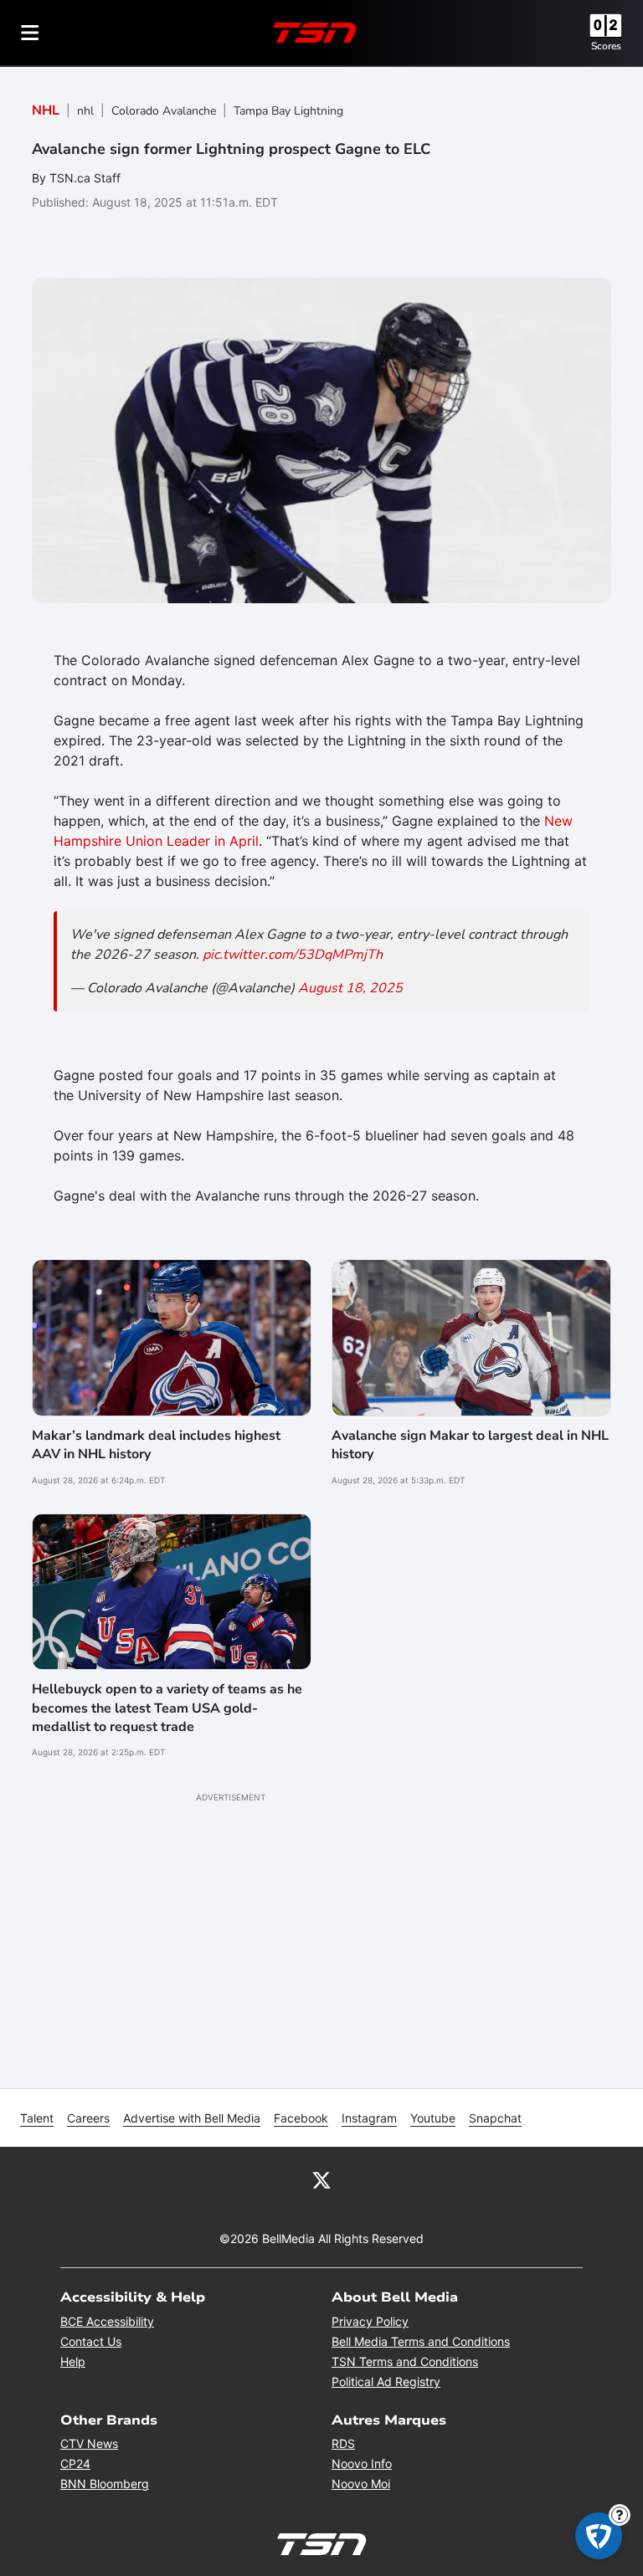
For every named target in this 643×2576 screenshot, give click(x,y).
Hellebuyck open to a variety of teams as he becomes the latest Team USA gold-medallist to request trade (167, 1708)
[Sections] (30, 33)
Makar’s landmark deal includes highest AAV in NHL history (156, 1445)
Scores (606, 46)
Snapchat (495, 2118)
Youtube (433, 2118)
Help (73, 2361)
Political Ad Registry (386, 2381)
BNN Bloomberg (105, 2484)
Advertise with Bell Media (192, 2118)
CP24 (75, 2463)
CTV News (89, 2443)
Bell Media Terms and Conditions (421, 2341)
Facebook (301, 2118)
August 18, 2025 (350, 988)
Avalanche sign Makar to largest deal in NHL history (470, 1445)
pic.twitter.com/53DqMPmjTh (293, 955)
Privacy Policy (370, 2321)
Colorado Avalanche (164, 111)
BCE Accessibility (107, 2321)
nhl (85, 111)
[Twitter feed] (321, 2179)
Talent (37, 2118)
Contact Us (91, 2341)
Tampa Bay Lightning (288, 111)
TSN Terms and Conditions (405, 2361)
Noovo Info (362, 2463)
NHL (46, 110)
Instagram (369, 2118)
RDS (343, 2443)
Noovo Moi (361, 2484)
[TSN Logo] (315, 33)
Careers (88, 2118)
